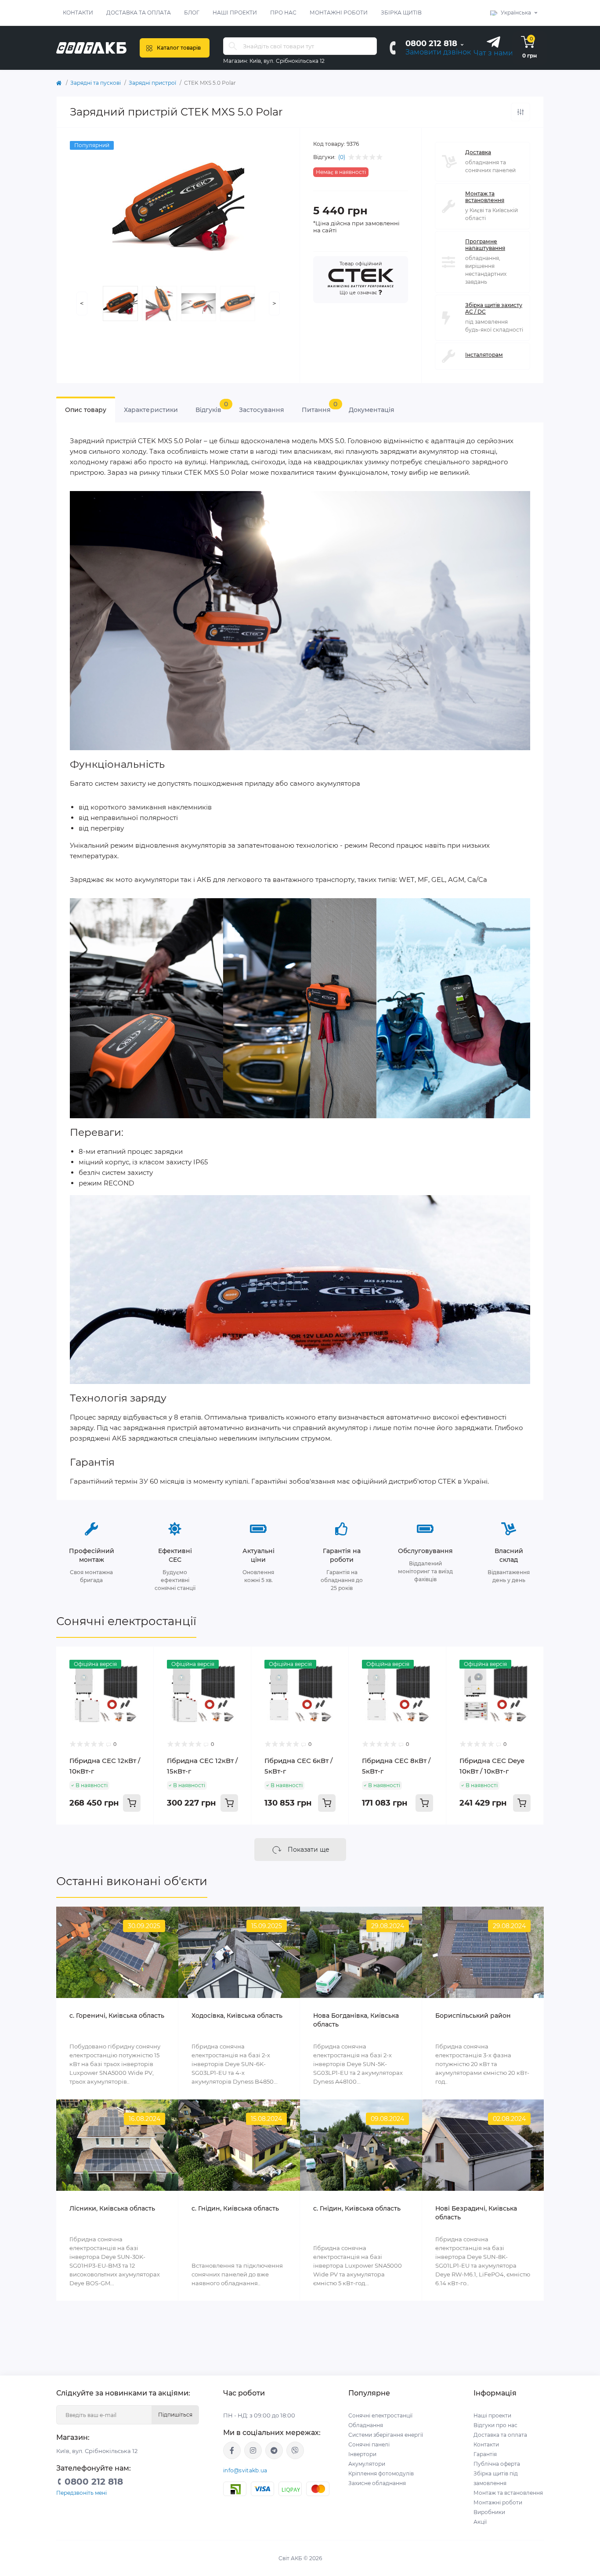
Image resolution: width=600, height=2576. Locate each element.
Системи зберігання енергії (386, 2435)
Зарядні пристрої (152, 83)
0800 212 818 (431, 43)
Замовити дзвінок (438, 52)
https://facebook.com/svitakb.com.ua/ (232, 2450)
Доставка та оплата (139, 13)
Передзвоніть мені (81, 2493)
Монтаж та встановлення (485, 197)
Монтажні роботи (339, 13)
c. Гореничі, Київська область (117, 2016)
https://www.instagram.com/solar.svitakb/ (253, 2450)
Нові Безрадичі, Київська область (476, 2213)
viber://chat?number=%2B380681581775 (295, 2450)
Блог (192, 13)
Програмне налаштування (485, 245)
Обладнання (366, 2425)
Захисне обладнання (377, 2483)
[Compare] (141, 1676)
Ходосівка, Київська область (237, 2016)
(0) (342, 157)
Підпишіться (175, 2415)
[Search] (233, 46)
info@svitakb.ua (245, 2470)
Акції (480, 2522)
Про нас (283, 13)
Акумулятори (367, 2464)
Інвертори (362, 2454)
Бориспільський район (473, 2016)
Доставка (478, 152)
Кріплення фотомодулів (381, 2473)
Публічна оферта (497, 2464)
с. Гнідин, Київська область (235, 2208)
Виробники (489, 2512)
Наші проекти (235, 13)
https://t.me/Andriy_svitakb (274, 2450)
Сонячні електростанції (126, 1621)
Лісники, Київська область (112, 2208)
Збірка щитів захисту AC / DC (494, 308)
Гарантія (485, 2454)
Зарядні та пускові (96, 83)
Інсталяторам (484, 355)
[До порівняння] (520, 112)
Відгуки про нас (495, 2425)
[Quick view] (141, 1660)
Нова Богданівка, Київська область (356, 2020)
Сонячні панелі (369, 2444)
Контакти (78, 13)
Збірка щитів (401, 13)
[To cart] (132, 1803)
